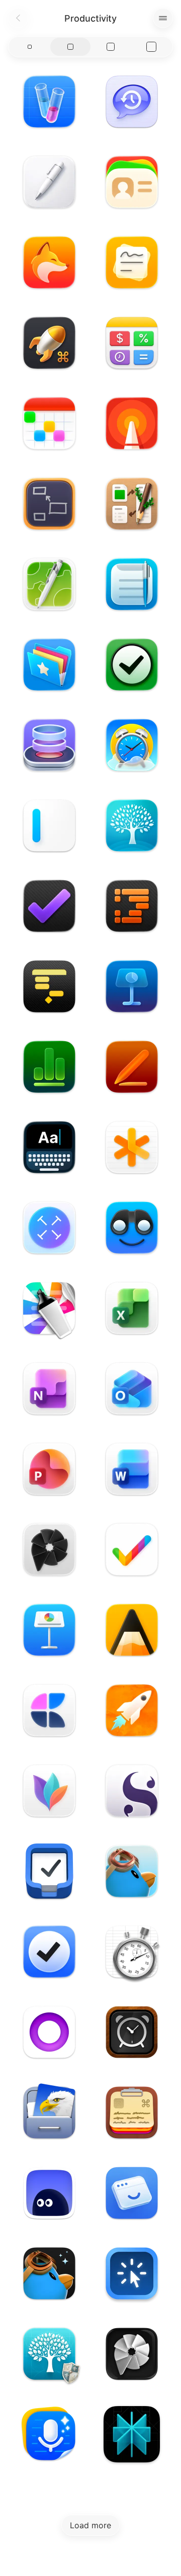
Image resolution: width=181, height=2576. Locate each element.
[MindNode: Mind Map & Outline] (49, 1791)
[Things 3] (49, 1871)
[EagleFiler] (49, 2112)
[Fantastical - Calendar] (49, 423)
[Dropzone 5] (49, 745)
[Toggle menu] (163, 18)
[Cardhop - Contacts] (132, 182)
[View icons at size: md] (71, 47)
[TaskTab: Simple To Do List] (132, 665)
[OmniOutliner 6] (132, 906)
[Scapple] (49, 504)
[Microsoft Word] (132, 1469)
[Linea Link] (132, 423)
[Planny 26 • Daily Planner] (49, 262)
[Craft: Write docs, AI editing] (49, 1710)
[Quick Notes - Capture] (132, 262)
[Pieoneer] (49, 1549)
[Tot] (49, 2032)
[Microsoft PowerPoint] (49, 1469)
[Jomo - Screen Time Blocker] (132, 2193)
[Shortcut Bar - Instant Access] (49, 665)
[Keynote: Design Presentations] (132, 986)
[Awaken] (132, 745)
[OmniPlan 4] (49, 986)
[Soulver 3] (132, 343)
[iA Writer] (49, 825)
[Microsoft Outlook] (132, 1389)
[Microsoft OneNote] (49, 1389)
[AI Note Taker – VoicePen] (49, 2434)
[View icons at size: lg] (111, 47)
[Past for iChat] (132, 102)
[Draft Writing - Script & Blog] (49, 1147)
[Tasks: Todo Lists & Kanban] (132, 1549)
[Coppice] (132, 504)
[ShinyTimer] (132, 1952)
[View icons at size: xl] (152, 47)
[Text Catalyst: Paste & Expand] (49, 102)
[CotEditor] (49, 584)
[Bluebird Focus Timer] (132, 1871)
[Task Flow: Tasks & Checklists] (49, 1952)
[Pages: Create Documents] (132, 1067)
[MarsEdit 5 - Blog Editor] (132, 1710)
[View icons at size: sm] (30, 47)
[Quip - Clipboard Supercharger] (132, 2112)
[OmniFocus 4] (49, 906)
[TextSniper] (49, 1228)
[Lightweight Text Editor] (132, 584)
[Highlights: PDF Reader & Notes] (49, 1308)
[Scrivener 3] (132, 1791)
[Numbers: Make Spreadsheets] (49, 1067)
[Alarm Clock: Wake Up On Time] (132, 2032)
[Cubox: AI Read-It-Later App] (49, 2193)
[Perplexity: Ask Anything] (132, 2434)
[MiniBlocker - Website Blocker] (132, 2273)
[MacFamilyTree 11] (132, 825)
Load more (90, 2525)
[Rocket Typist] (49, 343)
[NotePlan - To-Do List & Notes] (132, 1147)
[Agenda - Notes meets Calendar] (132, 1630)
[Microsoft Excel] (132, 1308)
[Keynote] (49, 1630)
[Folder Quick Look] (132, 1228)
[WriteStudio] (49, 182)
